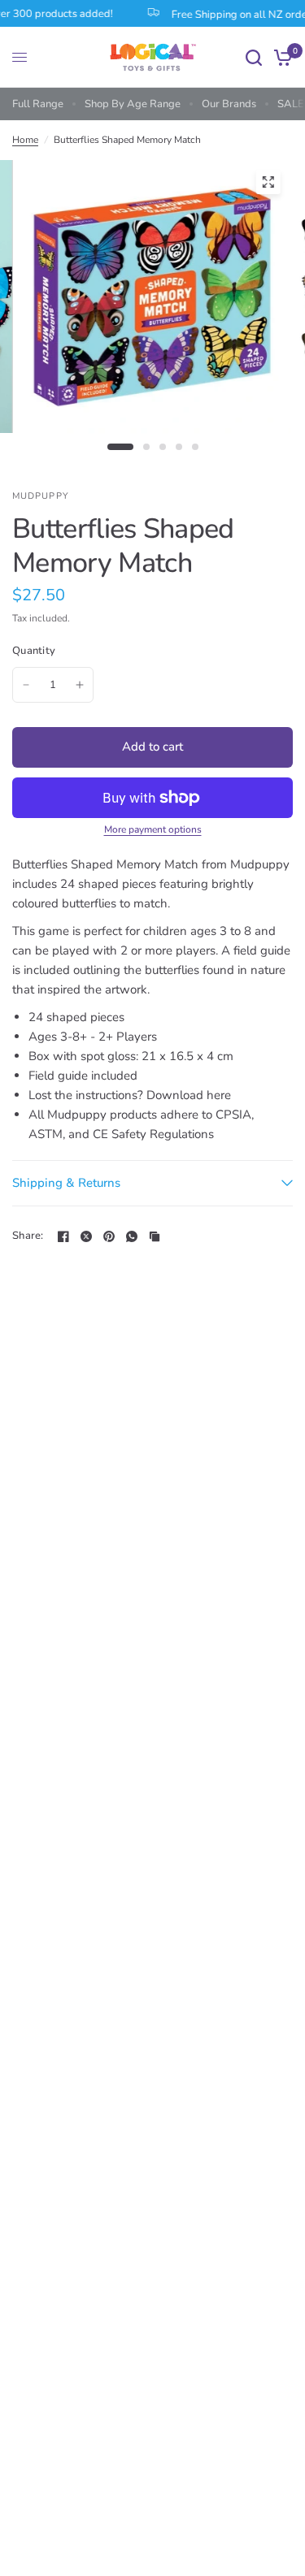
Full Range (38, 104)
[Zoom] (268, 182)
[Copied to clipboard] (155, 1236)
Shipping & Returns (66, 1183)
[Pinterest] (109, 1236)
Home (25, 140)
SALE (291, 104)
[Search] (254, 57)
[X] (86, 1236)
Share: (28, 1236)
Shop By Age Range (133, 104)
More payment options (153, 829)
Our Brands (229, 104)
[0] (280, 57)
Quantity (34, 651)
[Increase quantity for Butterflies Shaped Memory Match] (80, 685)
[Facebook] (63, 1236)
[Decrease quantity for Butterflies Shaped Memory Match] (26, 685)
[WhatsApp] (132, 1236)
